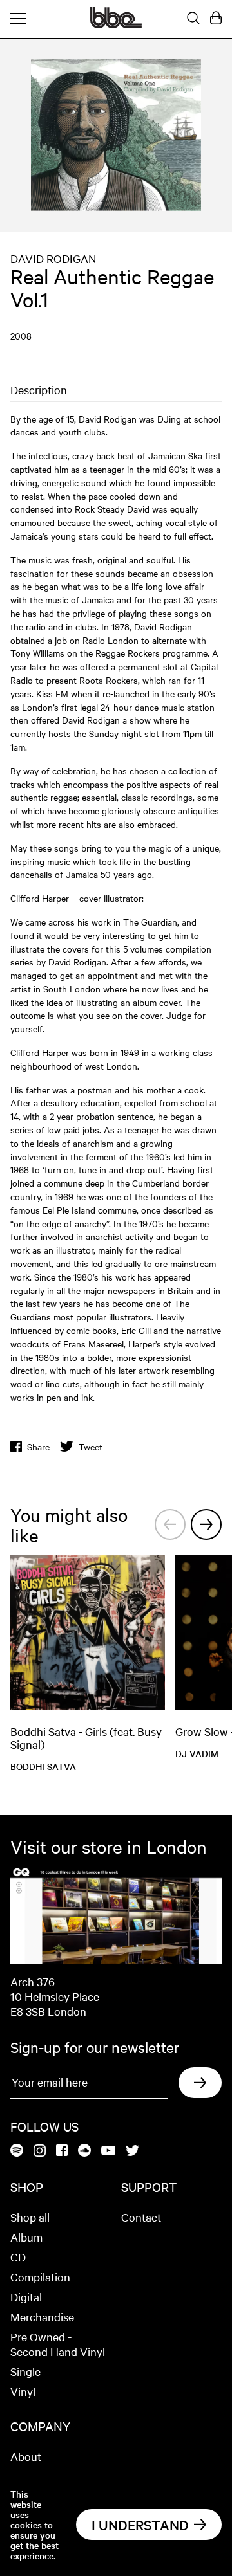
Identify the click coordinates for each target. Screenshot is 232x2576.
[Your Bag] (216, 19)
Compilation (40, 2277)
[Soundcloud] (84, 2151)
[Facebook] (62, 2151)
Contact (141, 2217)
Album (26, 2237)
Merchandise (42, 2316)
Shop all (30, 2217)
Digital (26, 2297)
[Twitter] (132, 2151)
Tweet (91, 1447)
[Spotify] (17, 2151)
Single (25, 2371)
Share (38, 1447)
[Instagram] (40, 2151)
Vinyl (23, 2391)
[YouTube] (108, 2151)
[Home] (116, 24)
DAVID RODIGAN (53, 258)
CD (18, 2257)
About (26, 2456)
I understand (140, 2525)
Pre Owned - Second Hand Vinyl (58, 2344)
